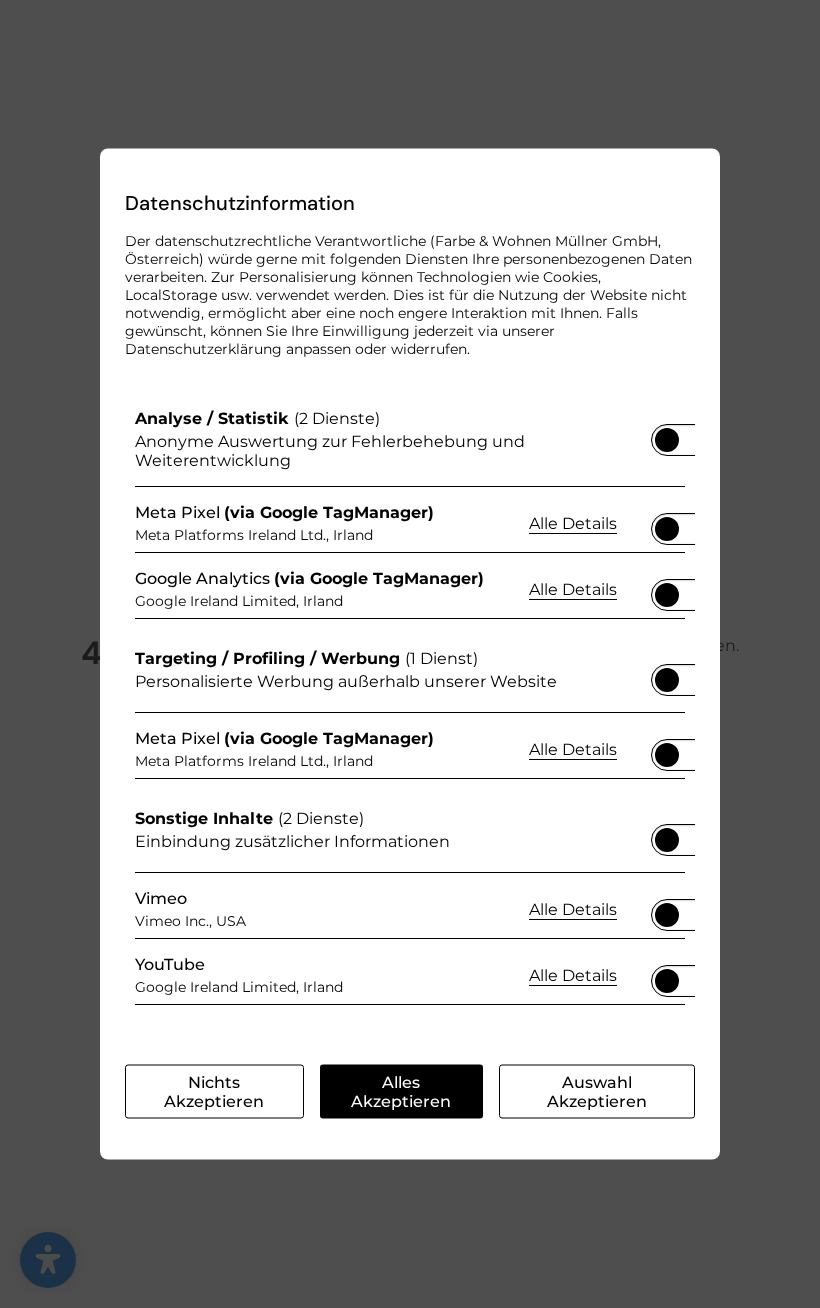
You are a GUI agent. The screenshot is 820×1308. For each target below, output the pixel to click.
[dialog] (410, 654)
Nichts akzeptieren (214, 1092)
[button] (667, 440)
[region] (410, 712)
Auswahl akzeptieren (597, 1092)
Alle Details (573, 522)
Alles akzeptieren (401, 1092)
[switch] (667, 434)
